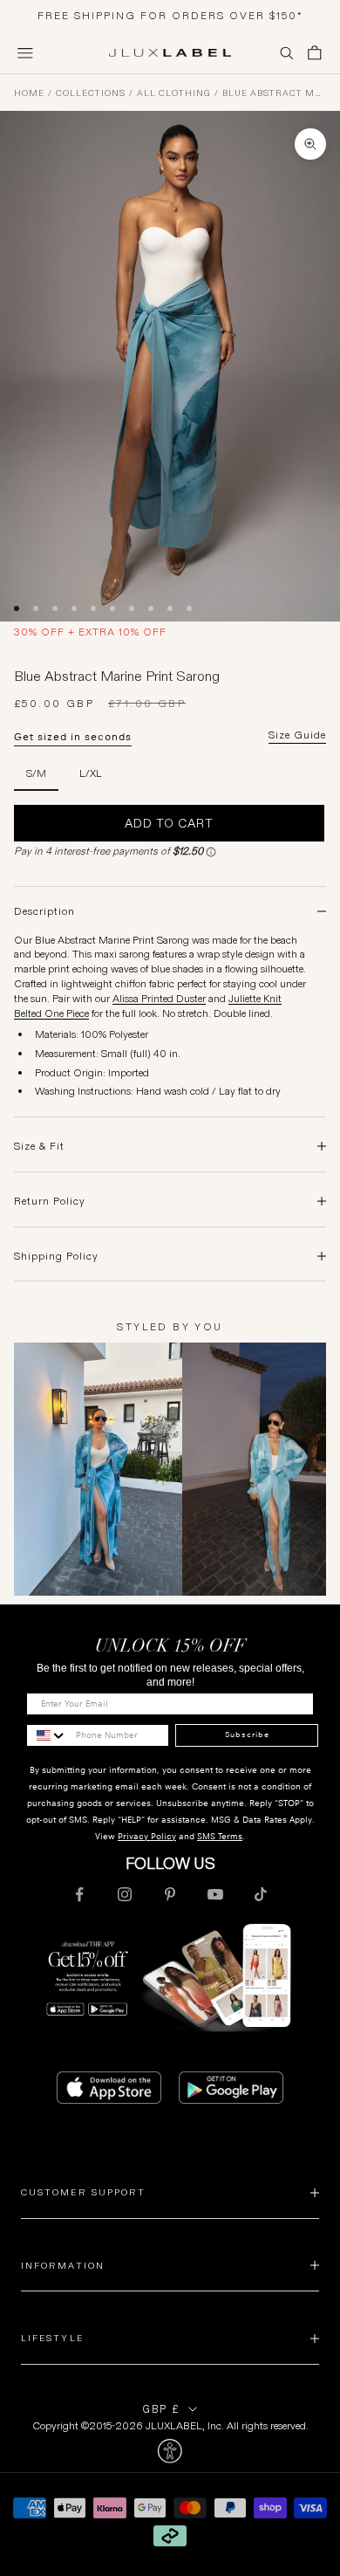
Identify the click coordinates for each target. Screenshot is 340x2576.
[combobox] (47, 1735)
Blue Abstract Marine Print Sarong (274, 93)
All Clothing (174, 93)
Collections (91, 93)
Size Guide (297, 735)
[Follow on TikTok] (261, 1894)
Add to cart (169, 823)
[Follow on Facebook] (79, 1894)
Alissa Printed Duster (159, 998)
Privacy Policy (147, 1836)
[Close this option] (170, 2451)
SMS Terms (220, 1836)
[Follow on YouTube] (215, 1894)
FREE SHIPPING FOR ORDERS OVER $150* (170, 15)
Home (29, 93)
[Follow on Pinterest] (170, 1894)
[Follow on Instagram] (125, 1894)
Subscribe (247, 1735)
